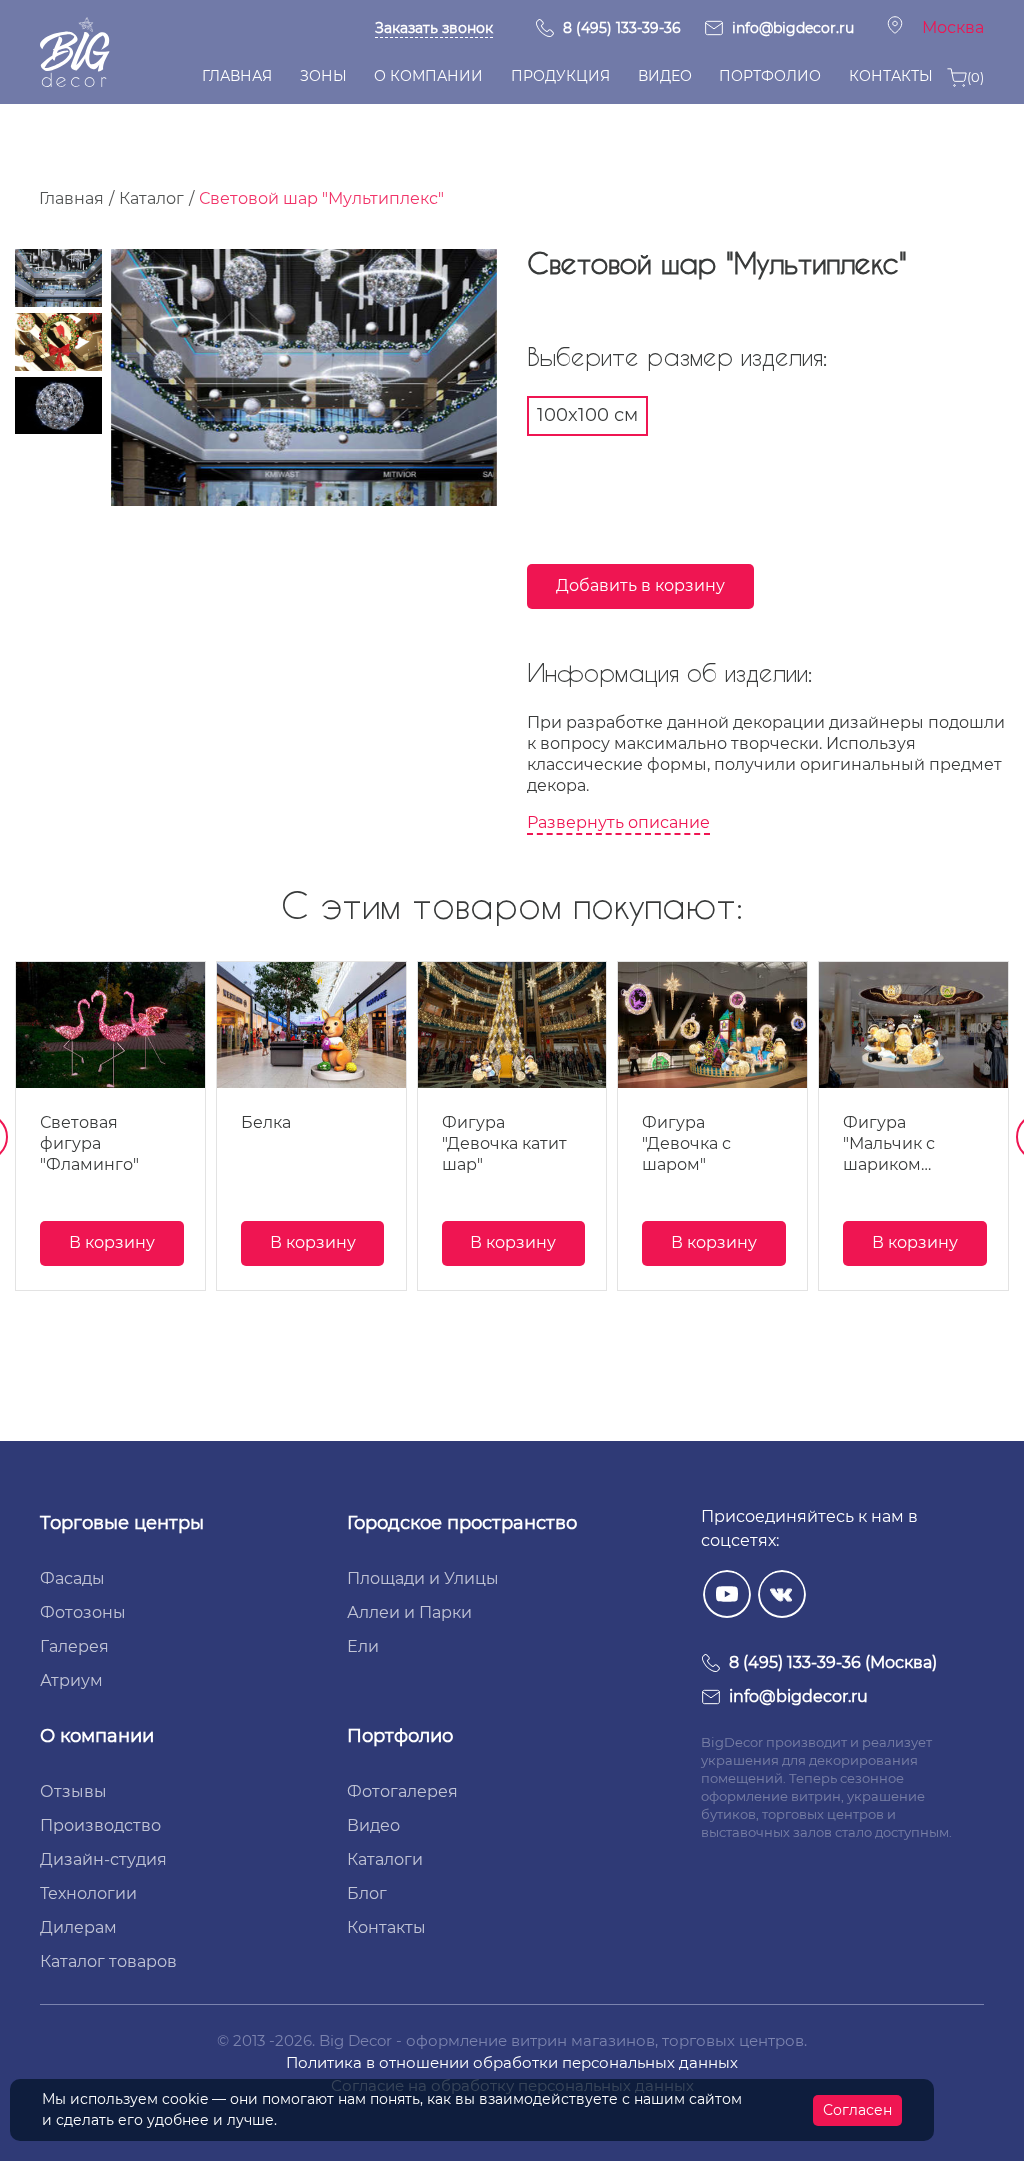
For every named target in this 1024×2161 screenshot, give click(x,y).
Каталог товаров (108, 1961)
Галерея (74, 1646)
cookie (185, 2099)
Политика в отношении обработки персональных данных (512, 2062)
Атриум (71, 1680)
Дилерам (78, 1927)
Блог (367, 1893)
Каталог (151, 198)
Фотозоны (83, 1612)
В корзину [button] (112, 1242)
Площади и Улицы (423, 1578)
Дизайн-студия (103, 1859)
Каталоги (385, 1859)
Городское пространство (462, 1523)
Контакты (386, 1927)
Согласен (857, 2110)
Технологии (88, 1893)
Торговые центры (122, 1523)
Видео (373, 1825)
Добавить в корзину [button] (640, 585)
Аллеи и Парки (409, 1612)
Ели (363, 1646)
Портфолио (400, 1736)
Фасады (72, 1578)
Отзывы (73, 1791)
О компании (97, 1736)
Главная (71, 198)
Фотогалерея (402, 1791)
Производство (100, 1825)
